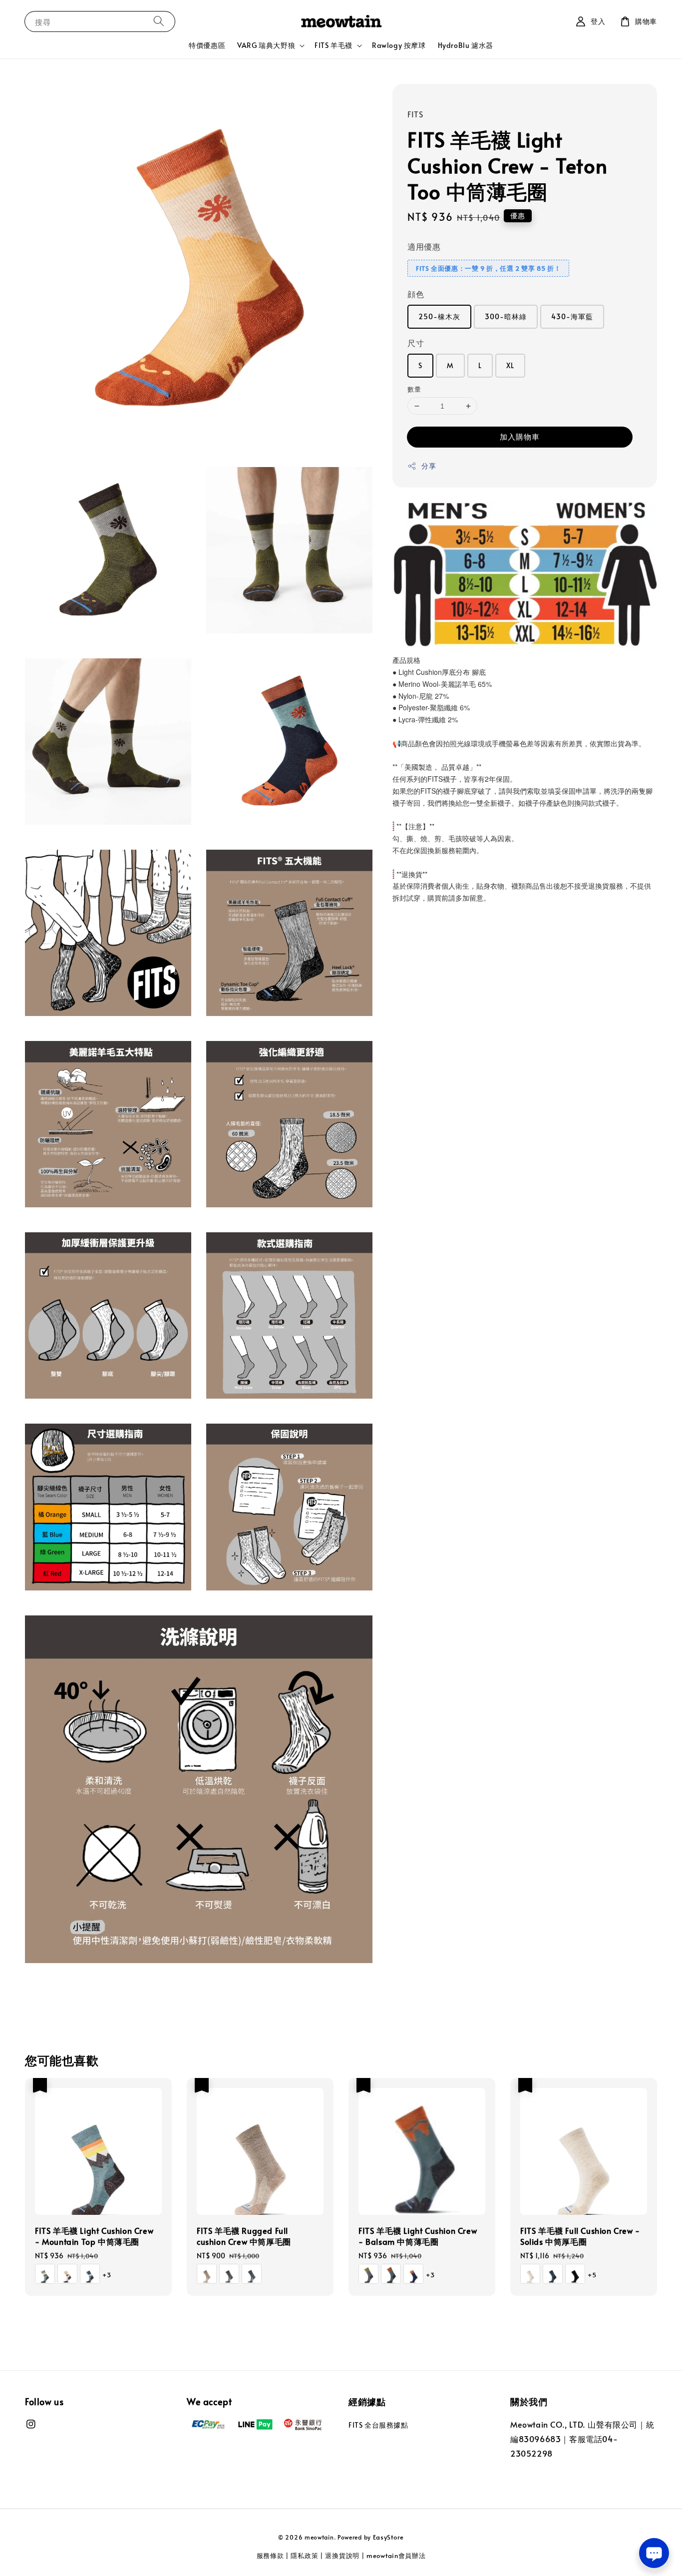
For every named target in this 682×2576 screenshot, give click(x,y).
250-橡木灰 (439, 316)
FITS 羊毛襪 (334, 45)
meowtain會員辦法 (396, 2556)
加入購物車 (520, 437)
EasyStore (388, 2537)
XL (510, 365)
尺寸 (416, 343)
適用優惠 (424, 246)
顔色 (416, 294)
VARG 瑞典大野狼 (266, 45)
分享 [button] (429, 466)
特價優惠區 (207, 45)
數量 (414, 389)
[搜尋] (159, 21)
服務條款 (270, 2556)
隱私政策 (304, 2556)
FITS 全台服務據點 (378, 2425)
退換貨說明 (342, 2556)
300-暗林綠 (506, 316)
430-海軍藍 (572, 316)
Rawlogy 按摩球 (399, 45)
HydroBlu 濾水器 (466, 45)
